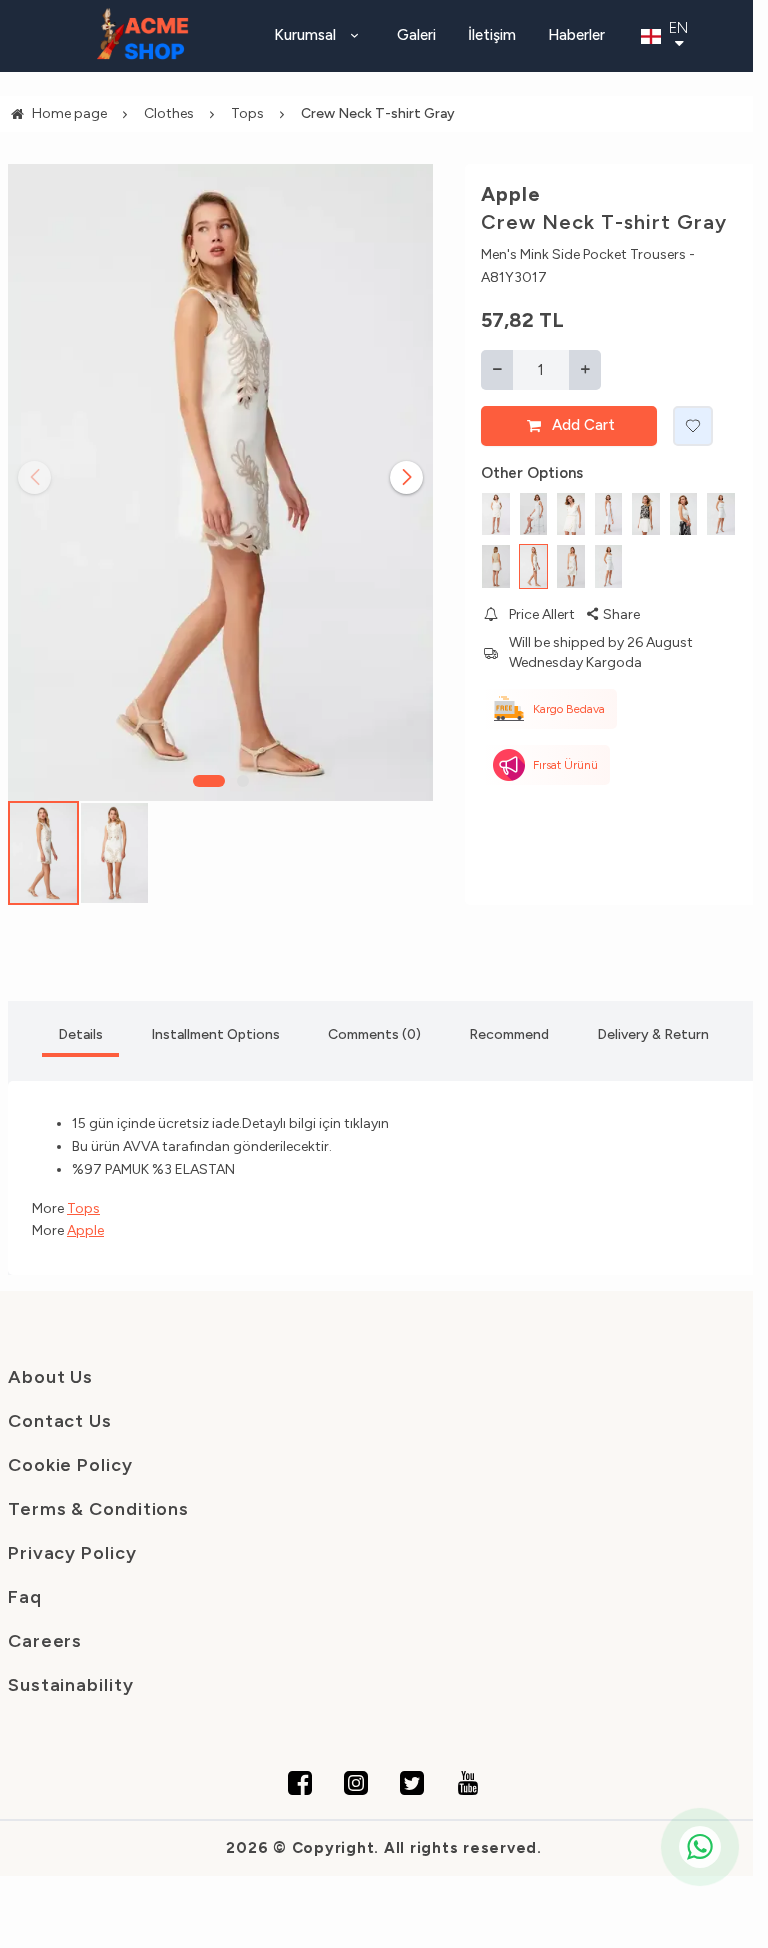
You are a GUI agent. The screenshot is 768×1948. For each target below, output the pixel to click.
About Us (50, 1377)
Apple (511, 194)
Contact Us (60, 1421)
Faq (25, 1597)
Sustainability (71, 1685)
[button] (209, 781)
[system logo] (143, 36)
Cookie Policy (70, 1465)
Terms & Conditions (98, 1509)
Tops (83, 1208)
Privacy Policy (72, 1553)
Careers (45, 1641)
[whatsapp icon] (700, 1847)
